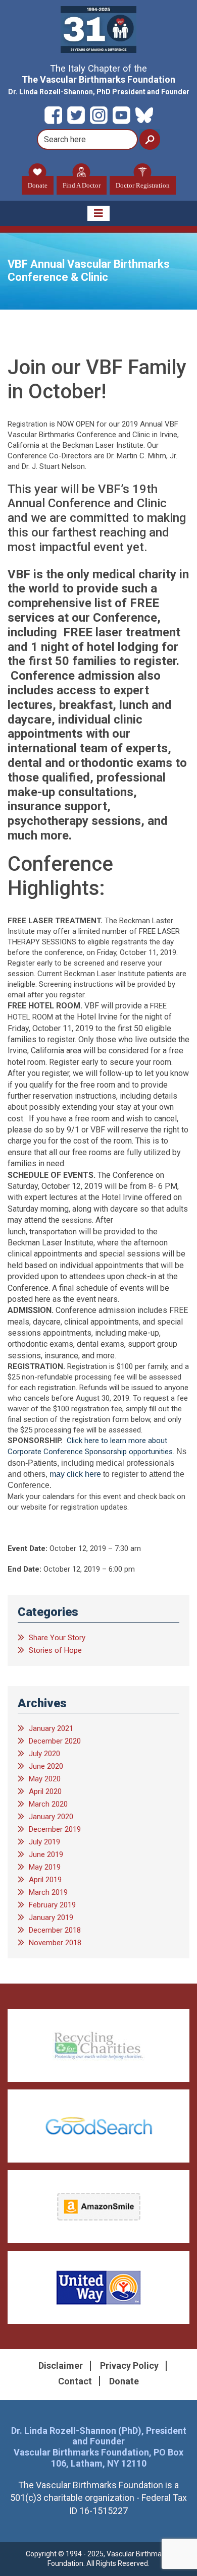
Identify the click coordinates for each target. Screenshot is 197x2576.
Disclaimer (61, 2365)
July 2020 (44, 1754)
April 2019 (45, 1880)
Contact (75, 2381)
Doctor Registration (143, 185)
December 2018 (55, 1930)
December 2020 (55, 1741)
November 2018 (55, 1943)
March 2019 (48, 1892)
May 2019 (45, 1867)
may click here (75, 1474)
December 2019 (55, 1829)
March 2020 (48, 1804)
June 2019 (46, 1854)
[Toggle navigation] (98, 213)
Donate (38, 185)
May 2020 (45, 1779)
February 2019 (52, 1905)
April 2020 (45, 1791)
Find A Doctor (82, 185)
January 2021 (51, 1728)
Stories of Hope (55, 1650)
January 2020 (51, 1817)
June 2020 (46, 1766)
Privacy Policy (129, 2365)
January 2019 (51, 1918)
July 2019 (44, 1842)
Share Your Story (57, 1638)
